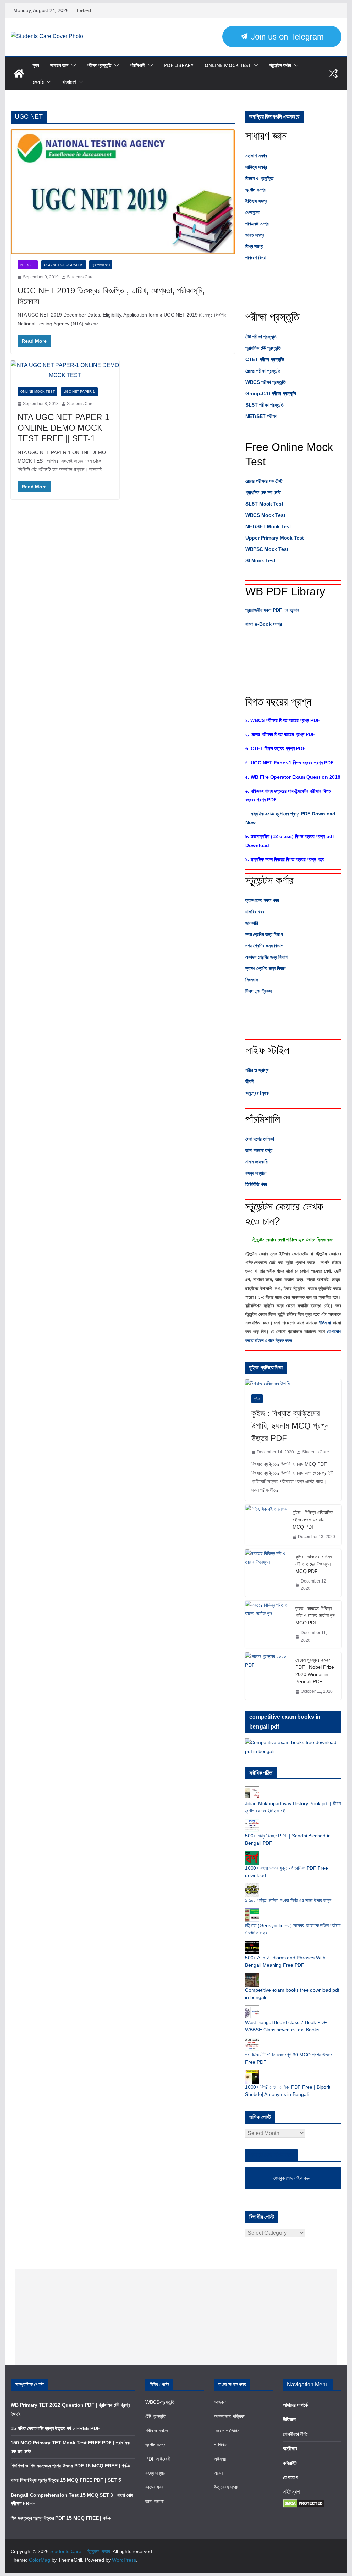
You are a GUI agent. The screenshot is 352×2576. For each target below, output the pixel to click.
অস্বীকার (290, 2449)
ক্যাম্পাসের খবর (101, 265)
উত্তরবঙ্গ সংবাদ (227, 2487)
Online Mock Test (228, 65)
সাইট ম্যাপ (291, 2492)
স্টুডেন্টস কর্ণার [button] (269, 880)
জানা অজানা (155, 2501)
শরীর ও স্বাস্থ (157, 2431)
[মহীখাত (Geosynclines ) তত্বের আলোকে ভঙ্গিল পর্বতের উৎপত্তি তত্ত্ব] (252, 1912)
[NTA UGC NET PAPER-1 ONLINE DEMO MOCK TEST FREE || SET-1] (65, 370)
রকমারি (38, 82)
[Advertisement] (176, 2317)
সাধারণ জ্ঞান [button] (266, 136)
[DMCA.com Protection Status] (304, 2503)
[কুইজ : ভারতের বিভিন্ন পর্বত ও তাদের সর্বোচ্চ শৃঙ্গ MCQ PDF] (267, 1624)
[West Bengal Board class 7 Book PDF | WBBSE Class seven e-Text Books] (252, 2009)
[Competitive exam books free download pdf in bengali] (252, 1976)
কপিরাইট (290, 2463)
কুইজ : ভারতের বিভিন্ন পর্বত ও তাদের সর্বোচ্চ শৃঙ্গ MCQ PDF (315, 1615)
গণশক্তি (221, 2445)
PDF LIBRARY (179, 65)
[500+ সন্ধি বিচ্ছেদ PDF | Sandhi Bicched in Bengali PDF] (252, 1822)
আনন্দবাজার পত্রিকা (229, 2416)
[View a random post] (333, 74)
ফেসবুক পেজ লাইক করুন (271, 2155)
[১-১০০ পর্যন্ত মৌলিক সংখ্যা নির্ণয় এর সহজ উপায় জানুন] (252, 1887)
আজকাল (221, 2402)
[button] (72, 65)
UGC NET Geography (64, 265)
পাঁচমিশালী (138, 65)
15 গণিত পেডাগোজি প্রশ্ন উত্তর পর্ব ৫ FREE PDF (55, 2428)
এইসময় (220, 2459)
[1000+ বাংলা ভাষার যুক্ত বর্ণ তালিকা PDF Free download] (252, 1854)
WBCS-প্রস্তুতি (160, 2402)
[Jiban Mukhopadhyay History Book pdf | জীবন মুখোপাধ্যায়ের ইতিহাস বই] (252, 1790)
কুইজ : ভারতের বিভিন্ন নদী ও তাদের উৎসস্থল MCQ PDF (313, 1564)
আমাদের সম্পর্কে (295, 2405)
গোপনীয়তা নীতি (295, 2434)
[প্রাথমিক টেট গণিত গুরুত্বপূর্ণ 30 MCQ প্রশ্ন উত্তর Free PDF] (252, 2041)
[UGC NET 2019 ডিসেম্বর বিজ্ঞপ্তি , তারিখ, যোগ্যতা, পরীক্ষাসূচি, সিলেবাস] (123, 192)
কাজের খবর (154, 2487)
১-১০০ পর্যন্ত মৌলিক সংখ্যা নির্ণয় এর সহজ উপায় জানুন (288, 1900)
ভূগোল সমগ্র (156, 2445)
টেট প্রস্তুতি (156, 2416)
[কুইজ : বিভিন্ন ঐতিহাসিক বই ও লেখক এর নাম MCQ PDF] (266, 1525)
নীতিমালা (326, 1323)
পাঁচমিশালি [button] (263, 1119)
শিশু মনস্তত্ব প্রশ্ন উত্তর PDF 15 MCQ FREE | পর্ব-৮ (61, 2518)
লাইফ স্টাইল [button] (267, 1050)
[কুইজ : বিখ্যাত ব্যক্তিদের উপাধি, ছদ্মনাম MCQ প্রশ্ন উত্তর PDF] (293, 1384)
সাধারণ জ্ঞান (59, 65)
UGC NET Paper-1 (79, 392)
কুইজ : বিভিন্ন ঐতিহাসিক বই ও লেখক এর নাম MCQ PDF (313, 1520)
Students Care (80, 277)
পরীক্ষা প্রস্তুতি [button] (272, 317)
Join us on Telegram (286, 37)
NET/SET (28, 265)
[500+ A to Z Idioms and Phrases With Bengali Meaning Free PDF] (252, 1944)
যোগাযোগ (290, 2477)
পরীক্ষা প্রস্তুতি (99, 65)
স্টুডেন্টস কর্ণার (280, 65)
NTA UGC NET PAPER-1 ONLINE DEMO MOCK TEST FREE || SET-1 (63, 428)
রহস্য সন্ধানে (156, 2473)
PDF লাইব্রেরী (158, 2459)
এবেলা (219, 2473)
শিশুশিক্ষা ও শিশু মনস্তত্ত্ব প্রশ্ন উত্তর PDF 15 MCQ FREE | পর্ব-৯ (70, 2466)
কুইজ (257, 1398)
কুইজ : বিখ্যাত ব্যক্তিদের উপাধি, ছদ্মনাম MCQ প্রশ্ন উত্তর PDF (290, 1426)
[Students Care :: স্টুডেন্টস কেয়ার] (19, 74)
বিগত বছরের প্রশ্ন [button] (278, 702)
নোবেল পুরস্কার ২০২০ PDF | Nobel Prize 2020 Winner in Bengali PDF (315, 1671)
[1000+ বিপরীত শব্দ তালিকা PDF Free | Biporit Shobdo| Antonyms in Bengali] (252, 2073)
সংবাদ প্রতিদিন (227, 2431)
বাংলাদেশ (69, 82)
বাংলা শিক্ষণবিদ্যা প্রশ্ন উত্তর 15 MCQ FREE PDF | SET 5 (66, 2480)
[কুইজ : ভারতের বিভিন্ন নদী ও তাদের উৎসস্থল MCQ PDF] (267, 1573)
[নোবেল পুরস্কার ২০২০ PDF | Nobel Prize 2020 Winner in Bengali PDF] (267, 1676)
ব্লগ (36, 65)
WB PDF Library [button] (285, 591)
